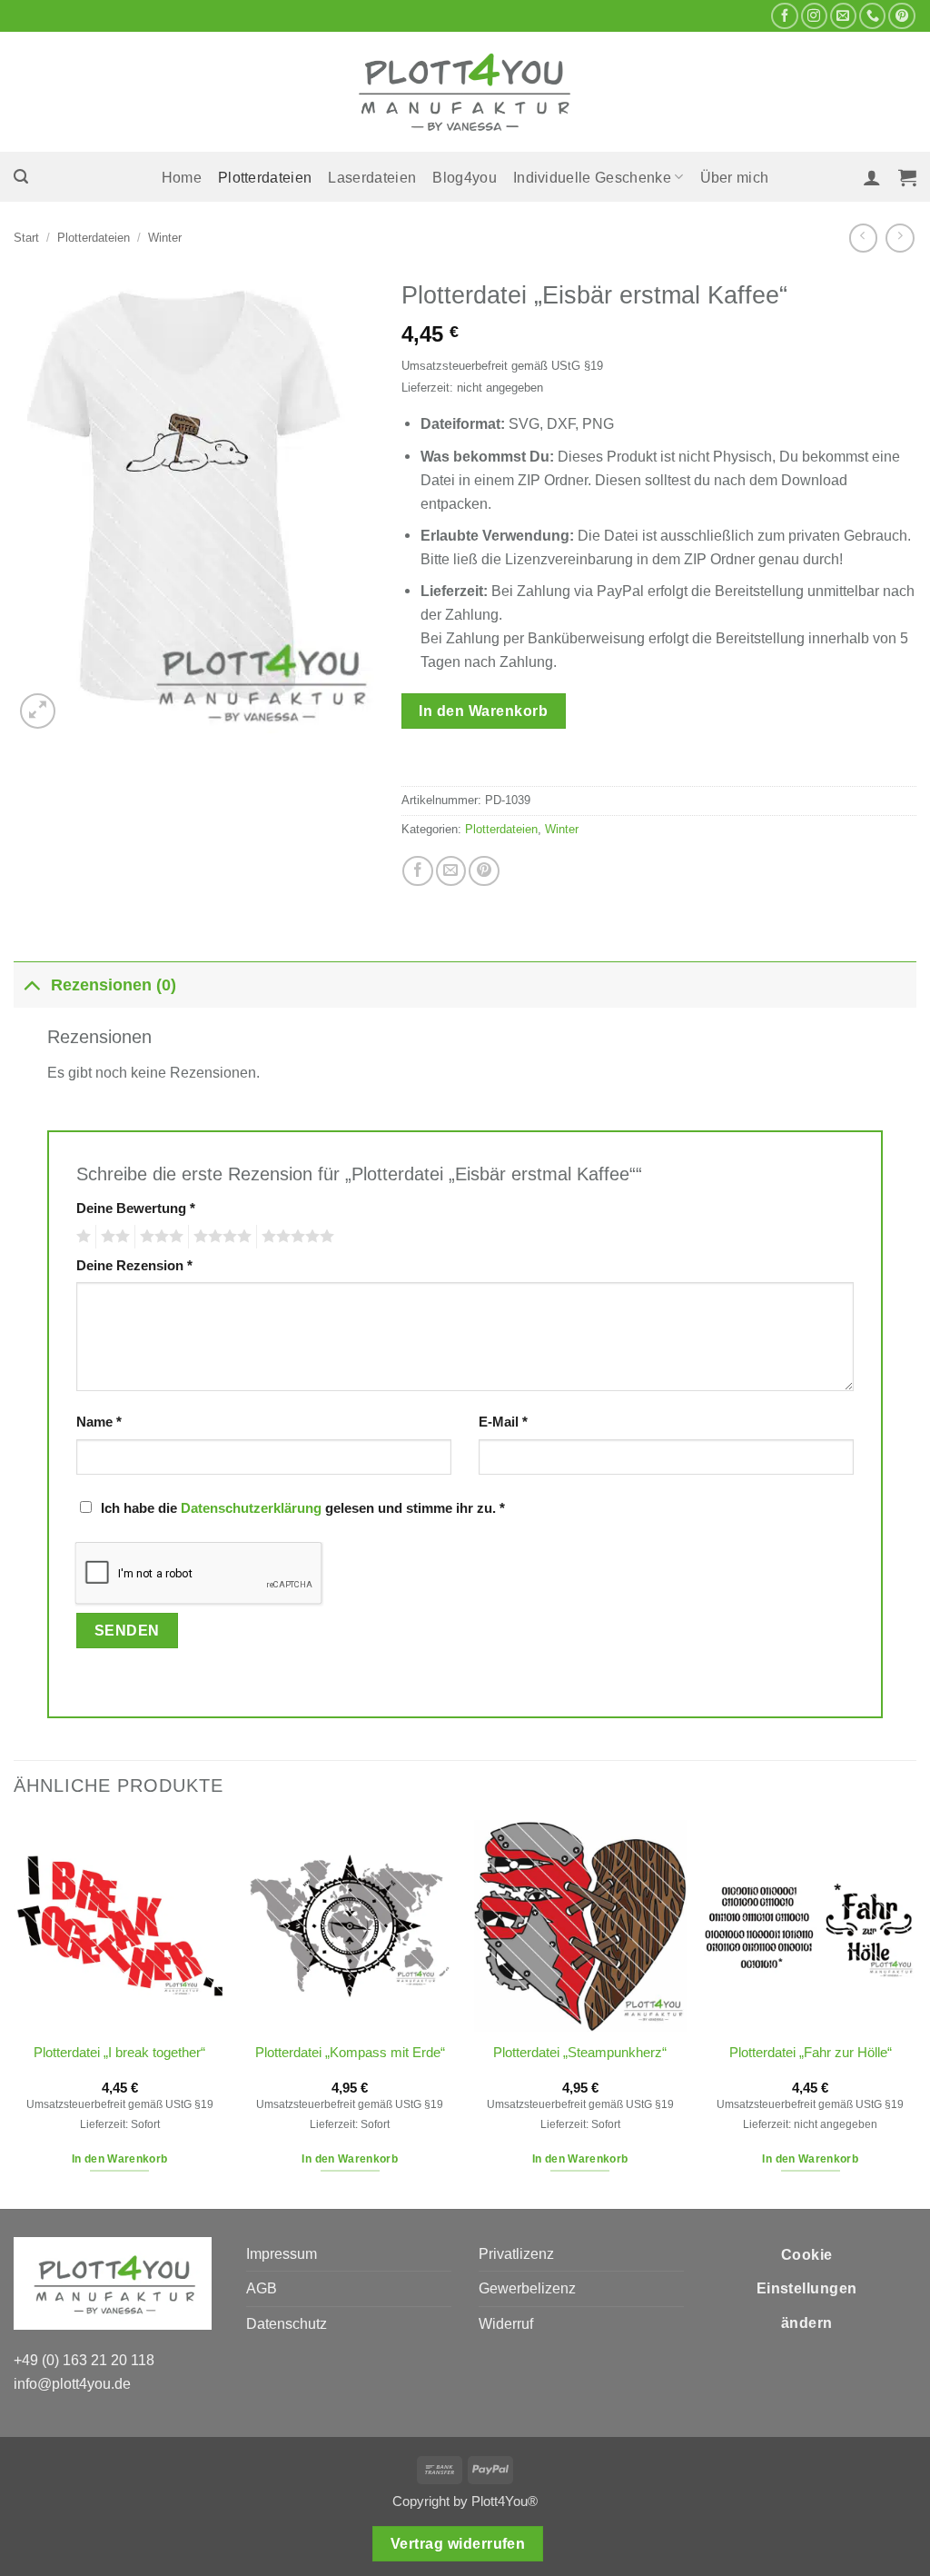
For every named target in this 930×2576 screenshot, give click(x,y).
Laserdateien (372, 177)
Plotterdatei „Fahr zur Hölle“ (811, 2053)
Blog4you (465, 177)
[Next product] (863, 238)
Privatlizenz (516, 2253)
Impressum (282, 2253)
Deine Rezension (134, 1266)
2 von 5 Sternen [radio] (113, 1237)
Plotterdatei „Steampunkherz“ (580, 2053)
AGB (262, 2288)
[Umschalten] (32, 985)
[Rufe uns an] (872, 16)
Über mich (735, 177)
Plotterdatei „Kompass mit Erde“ (350, 2053)
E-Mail (503, 1422)
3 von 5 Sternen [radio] (159, 1237)
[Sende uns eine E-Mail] (843, 16)
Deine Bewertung (136, 1208)
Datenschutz (287, 2323)
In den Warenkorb (483, 711)
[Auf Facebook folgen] (784, 16)
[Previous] (15, 2013)
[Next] (915, 2013)
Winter (165, 238)
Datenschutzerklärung (251, 1508)
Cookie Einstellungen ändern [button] (807, 2289)
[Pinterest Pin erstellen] (484, 871)
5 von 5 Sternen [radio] (295, 1237)
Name (99, 1422)
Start (26, 238)
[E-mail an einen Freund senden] (451, 871)
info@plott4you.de (72, 2383)
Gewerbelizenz (527, 2288)
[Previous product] (900, 238)
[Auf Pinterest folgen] (901, 16)
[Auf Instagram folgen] (814, 16)
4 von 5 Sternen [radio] (220, 1237)
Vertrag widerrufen (458, 2544)
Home (182, 177)
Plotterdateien (265, 177)
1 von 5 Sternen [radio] (81, 1237)
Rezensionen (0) (114, 985)
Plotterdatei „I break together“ (119, 2053)
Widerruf (506, 2323)
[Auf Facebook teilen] (417, 871)
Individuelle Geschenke (592, 177)
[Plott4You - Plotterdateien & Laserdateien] (465, 92)
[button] (21, 177)
